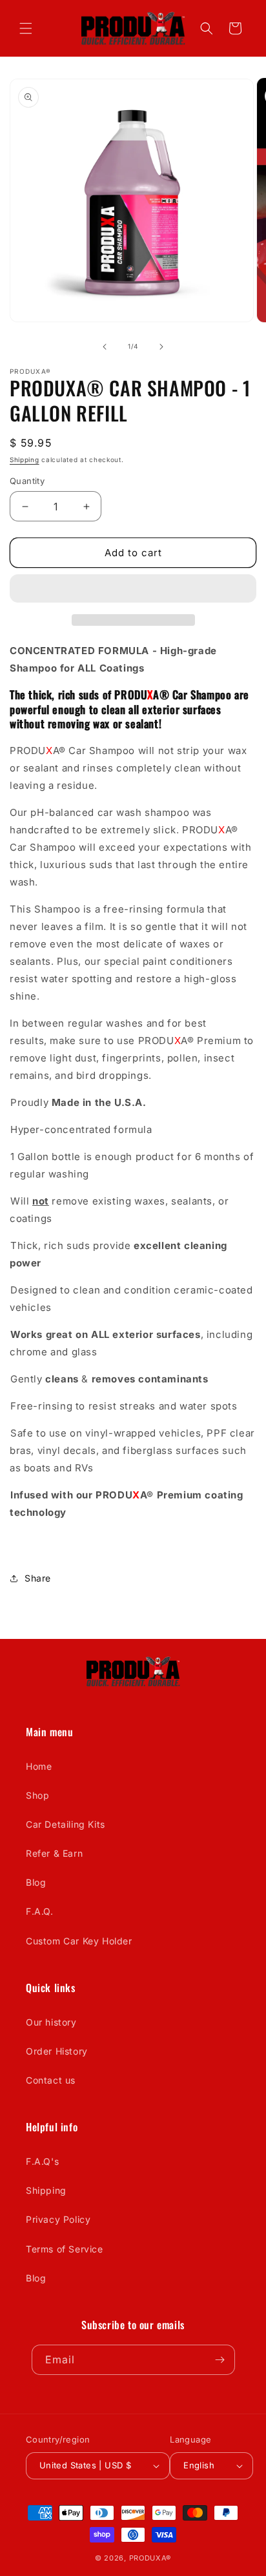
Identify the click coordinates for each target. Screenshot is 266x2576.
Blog (36, 1882)
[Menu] (26, 28)
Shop (37, 1795)
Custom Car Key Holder (79, 1941)
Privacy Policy (58, 2219)
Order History (57, 2051)
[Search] (207, 28)
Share (38, 1578)
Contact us (51, 2080)
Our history (51, 2022)
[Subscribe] (220, 2360)
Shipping (25, 460)
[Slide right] (161, 347)
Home (39, 1766)
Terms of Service (65, 2249)
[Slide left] (105, 347)
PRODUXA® (150, 2558)
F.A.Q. (40, 1911)
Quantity (27, 481)
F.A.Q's (42, 2161)
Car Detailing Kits (66, 1824)
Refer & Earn (54, 1853)
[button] (133, 589)
